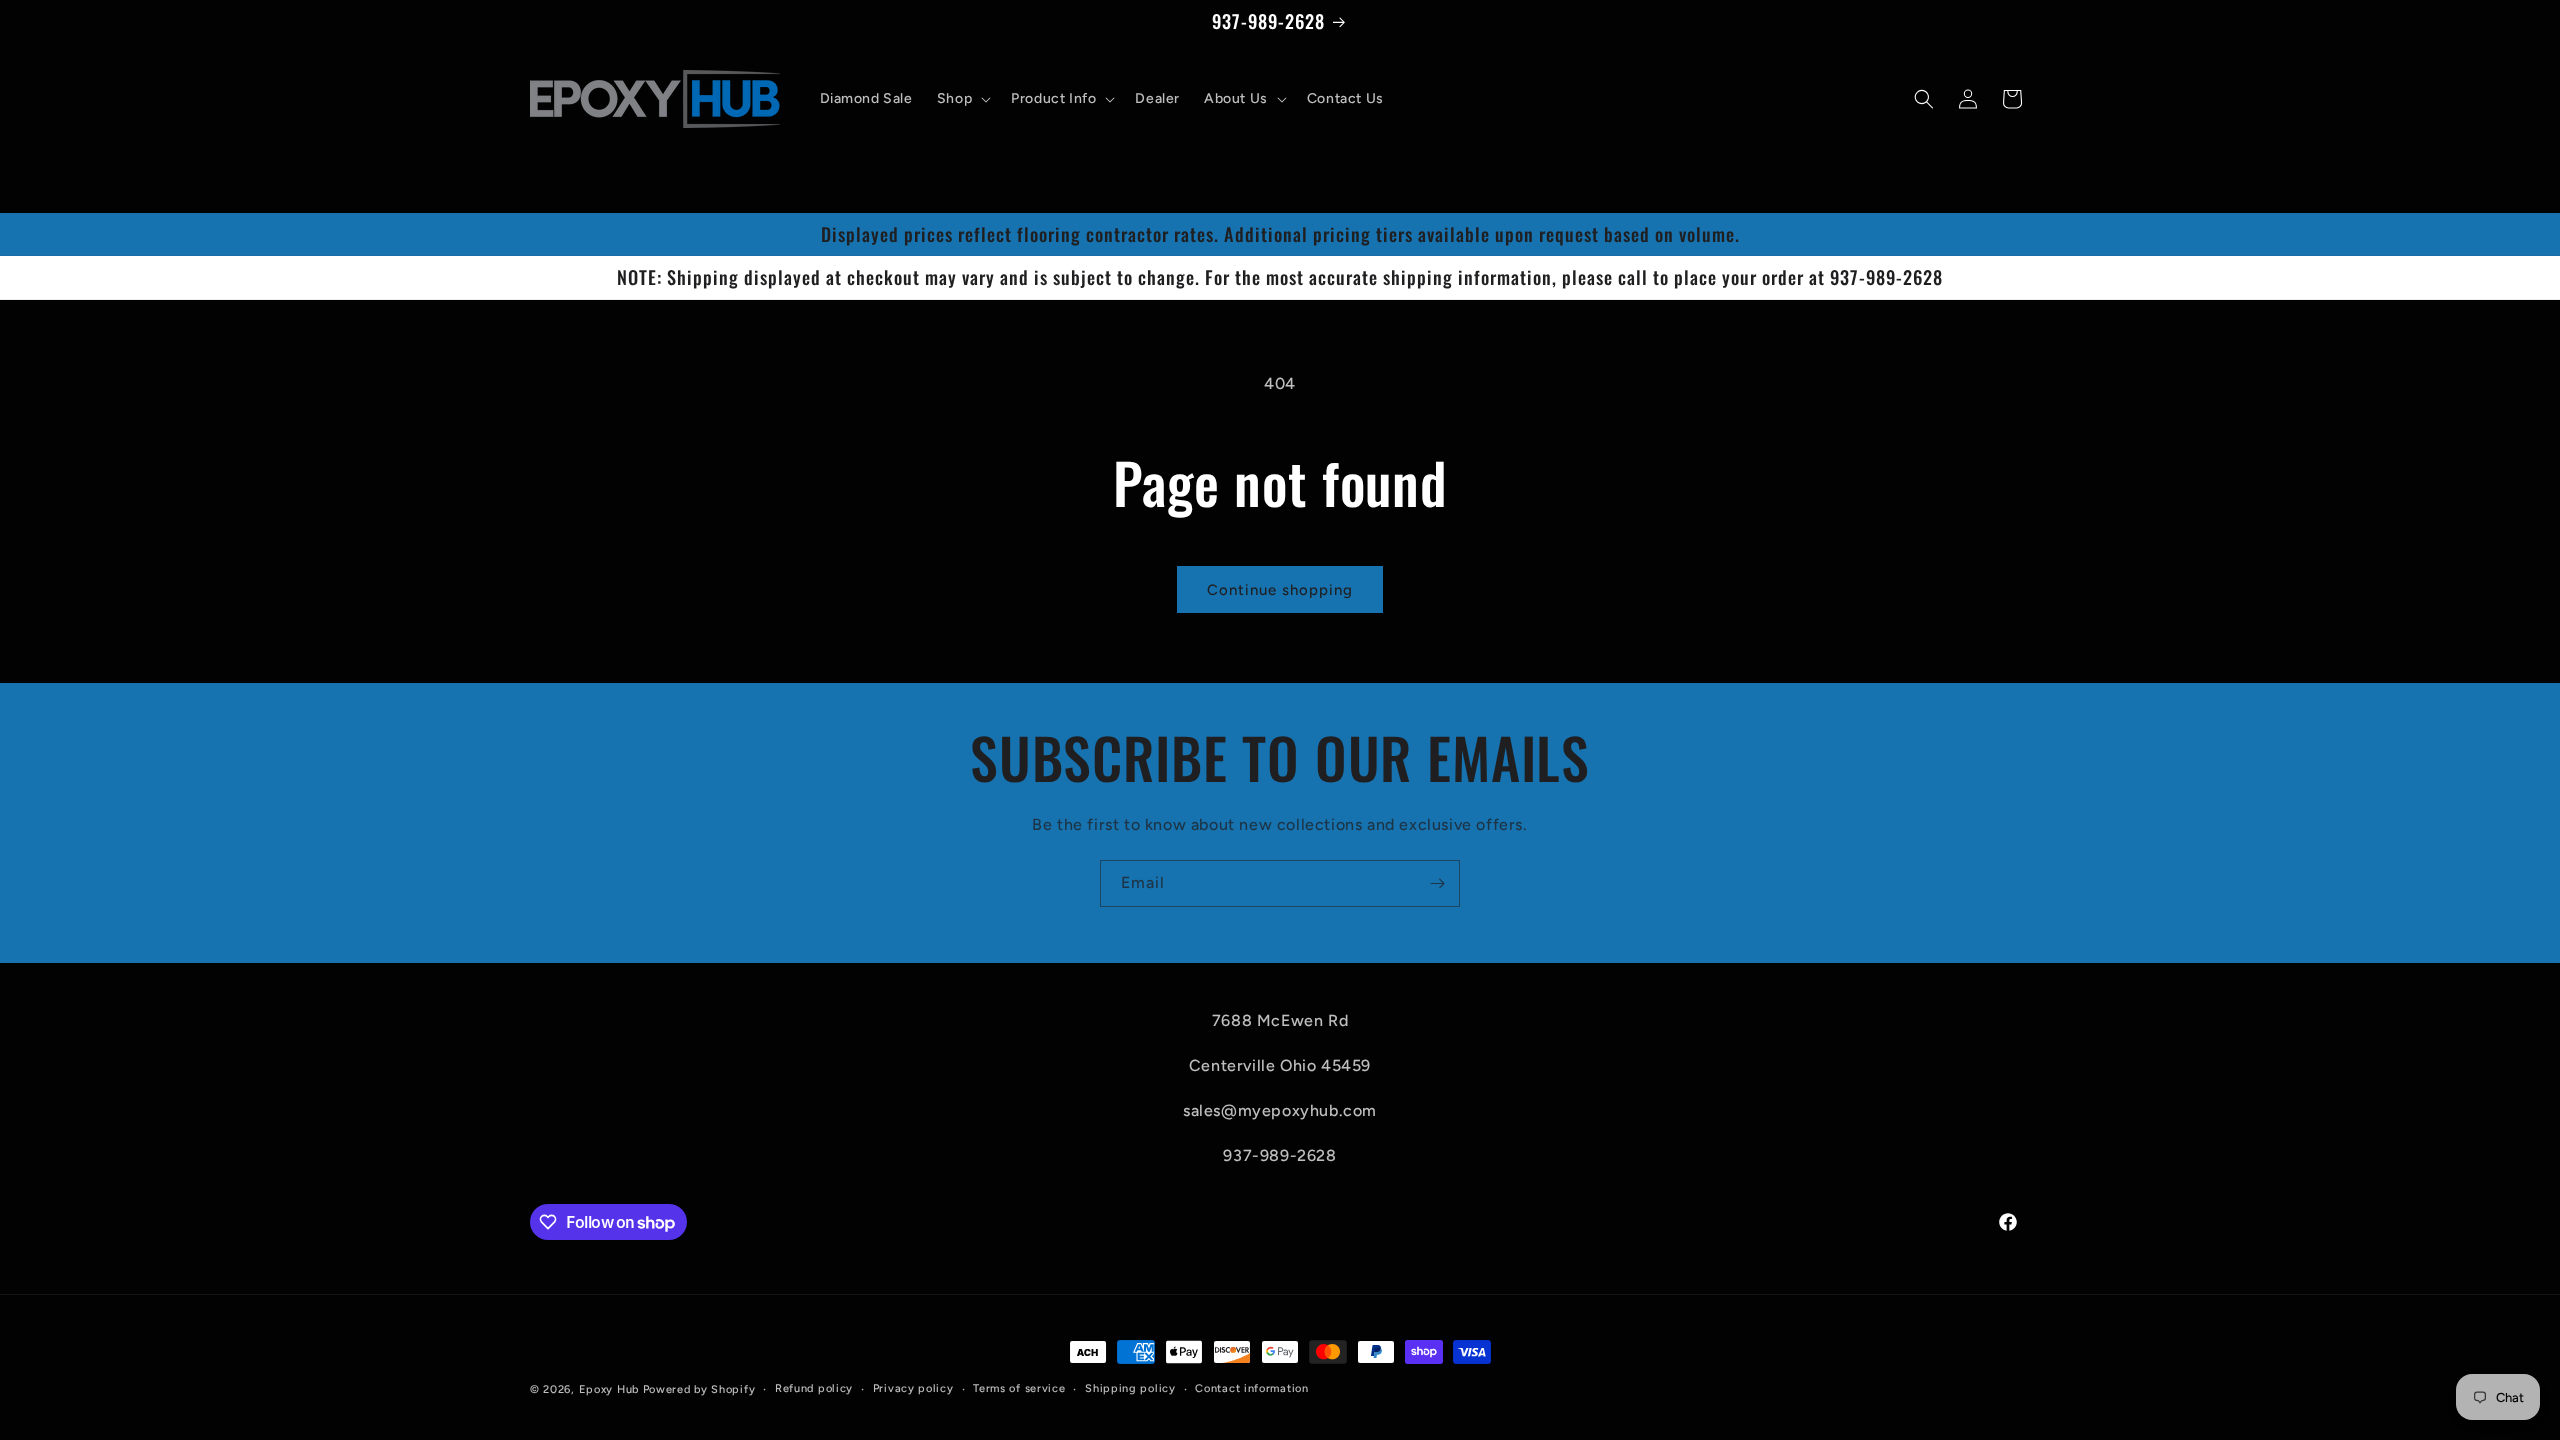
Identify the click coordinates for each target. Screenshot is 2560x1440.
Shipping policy (1130, 1388)
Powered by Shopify (699, 1389)
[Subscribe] (1437, 883)
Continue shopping (1280, 590)
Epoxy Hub (609, 1389)
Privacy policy (913, 1388)
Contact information (1251, 1388)
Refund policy (814, 1388)
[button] (962, 99)
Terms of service (1019, 1388)
